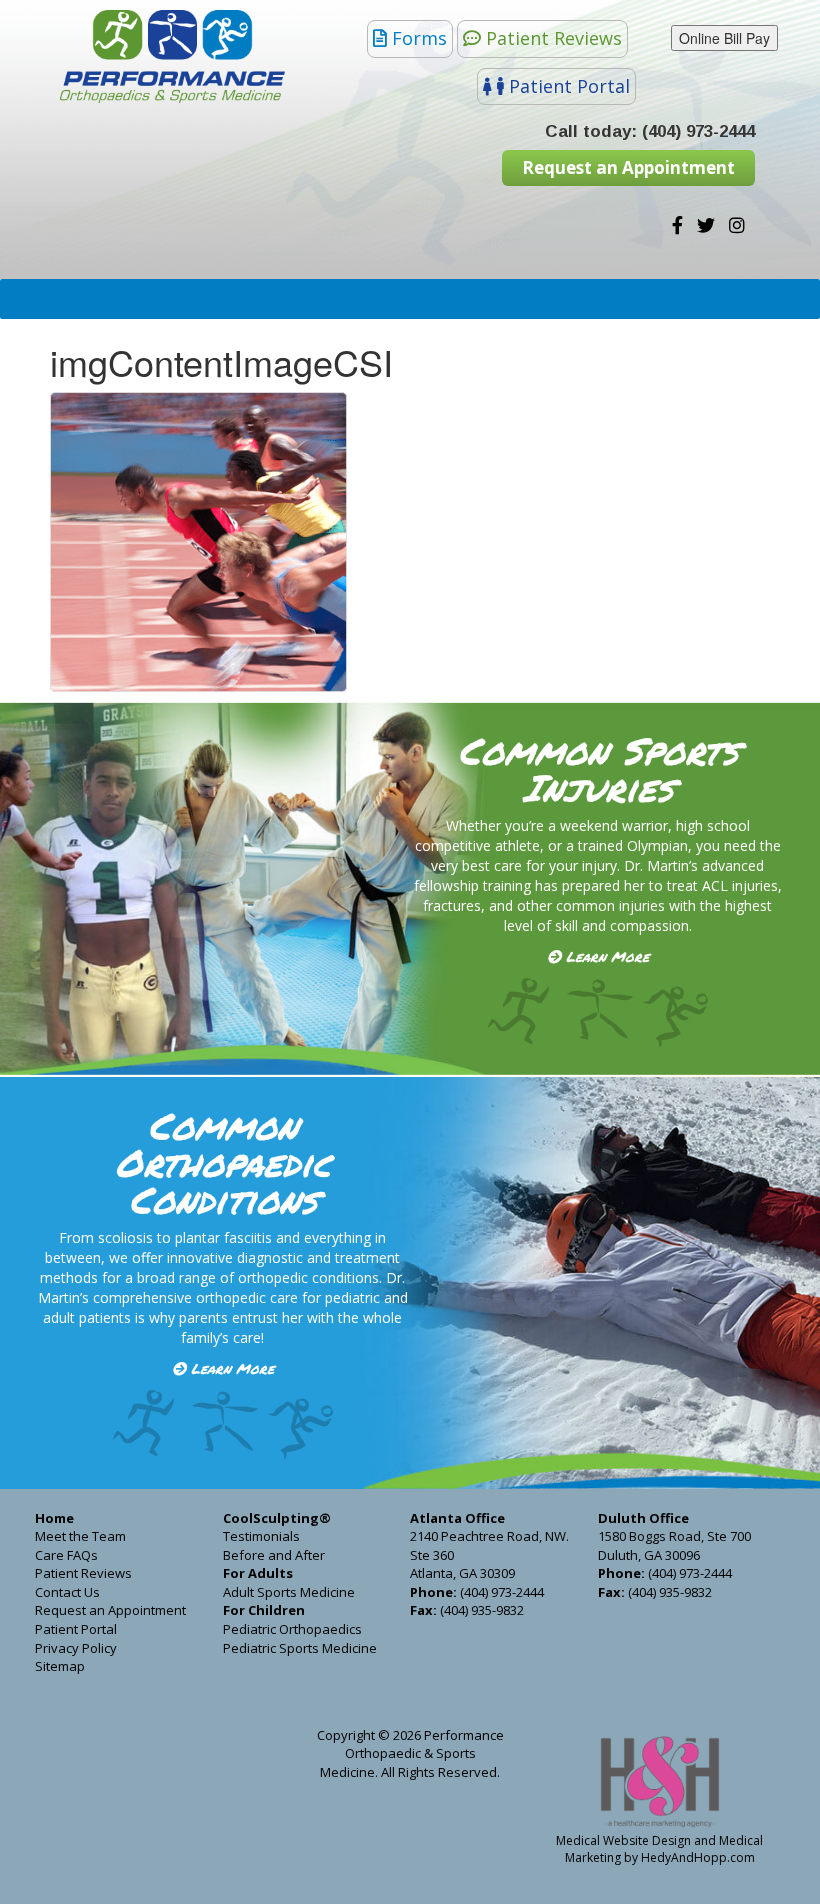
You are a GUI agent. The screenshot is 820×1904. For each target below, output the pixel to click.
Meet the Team (80, 1536)
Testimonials (261, 1536)
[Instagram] (737, 226)
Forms (419, 38)
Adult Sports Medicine (289, 1592)
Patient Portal (569, 86)
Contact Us (67, 1592)
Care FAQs (66, 1555)
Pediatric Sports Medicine (300, 1648)
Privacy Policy (76, 1648)
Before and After (274, 1555)
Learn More (607, 956)
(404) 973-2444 (698, 131)
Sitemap (60, 1666)
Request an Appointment (628, 167)
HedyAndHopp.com (698, 1857)
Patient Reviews (554, 38)
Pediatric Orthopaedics (292, 1629)
